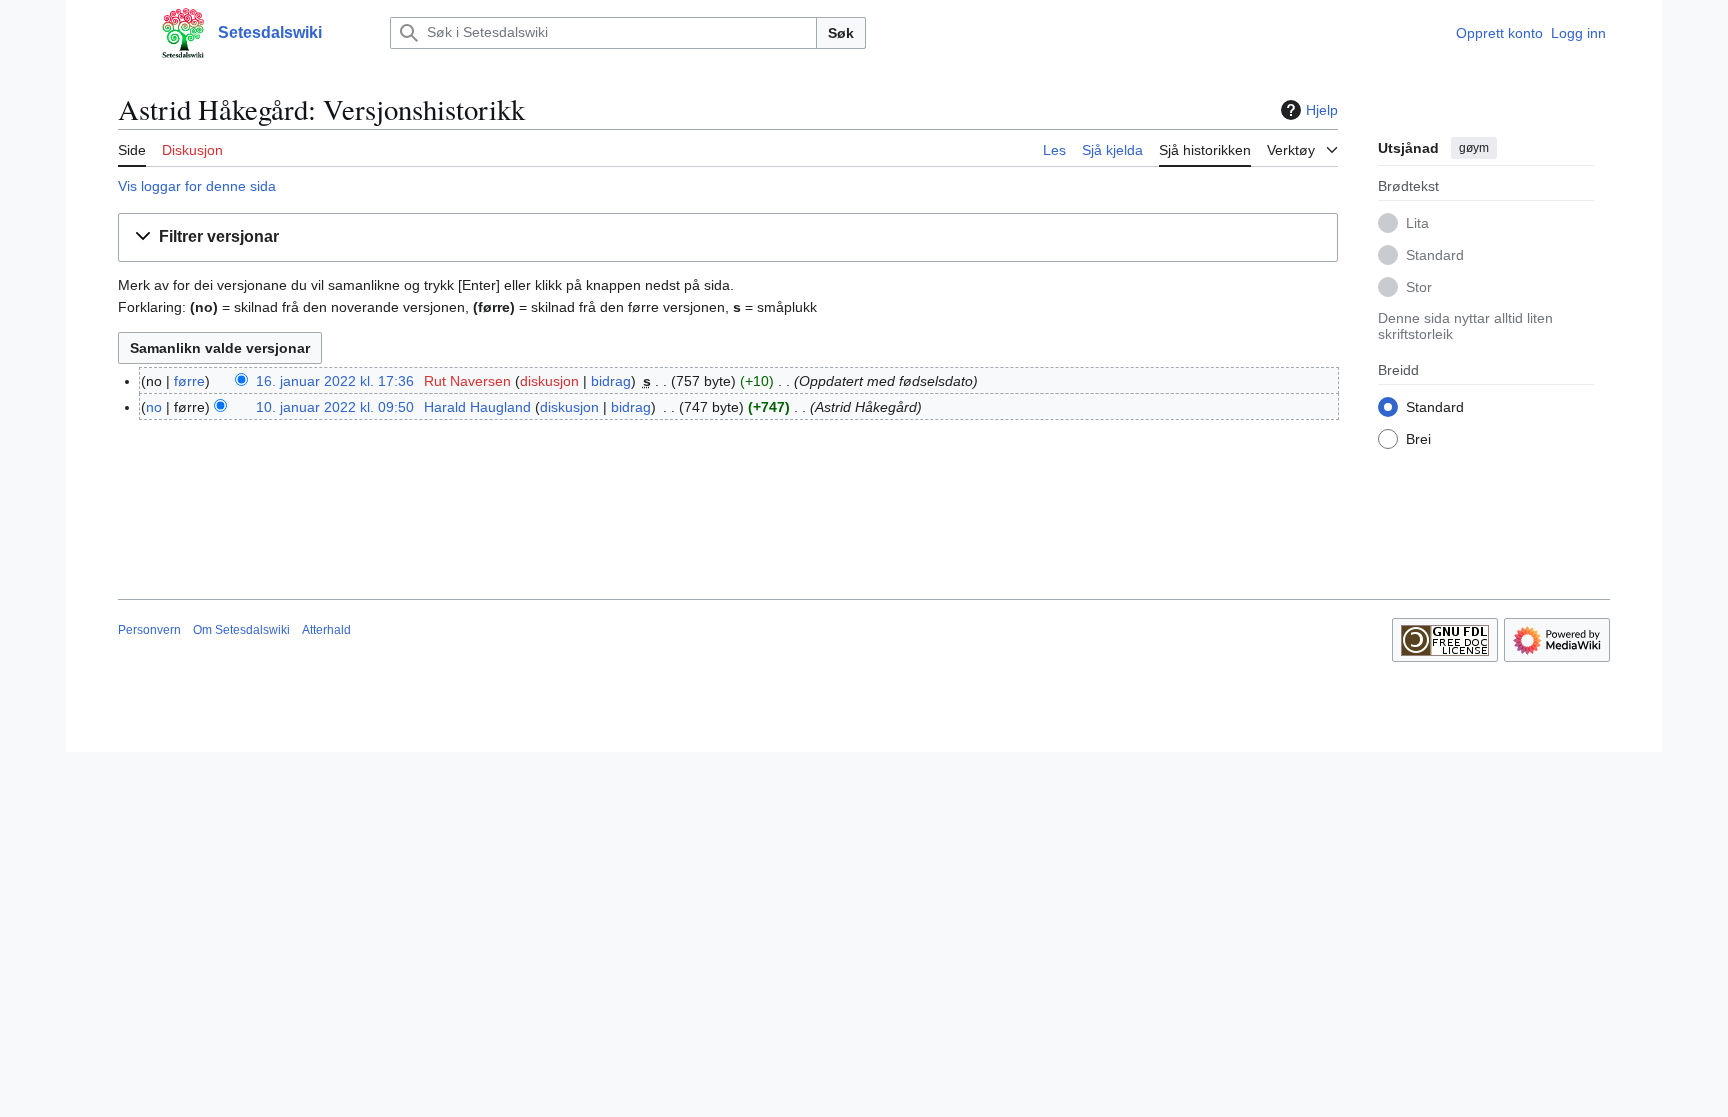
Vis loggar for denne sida (197, 186)
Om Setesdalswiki (241, 630)
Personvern (149, 630)
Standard (1435, 255)
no (154, 407)
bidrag (611, 381)
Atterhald (326, 630)
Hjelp (1322, 110)
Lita (1417, 223)
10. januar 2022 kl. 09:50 (335, 407)
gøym (1474, 148)
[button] (128, 33)
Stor (1419, 287)
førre (189, 381)
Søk (841, 33)
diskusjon (549, 381)
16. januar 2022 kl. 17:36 (335, 381)
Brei (1418, 439)
